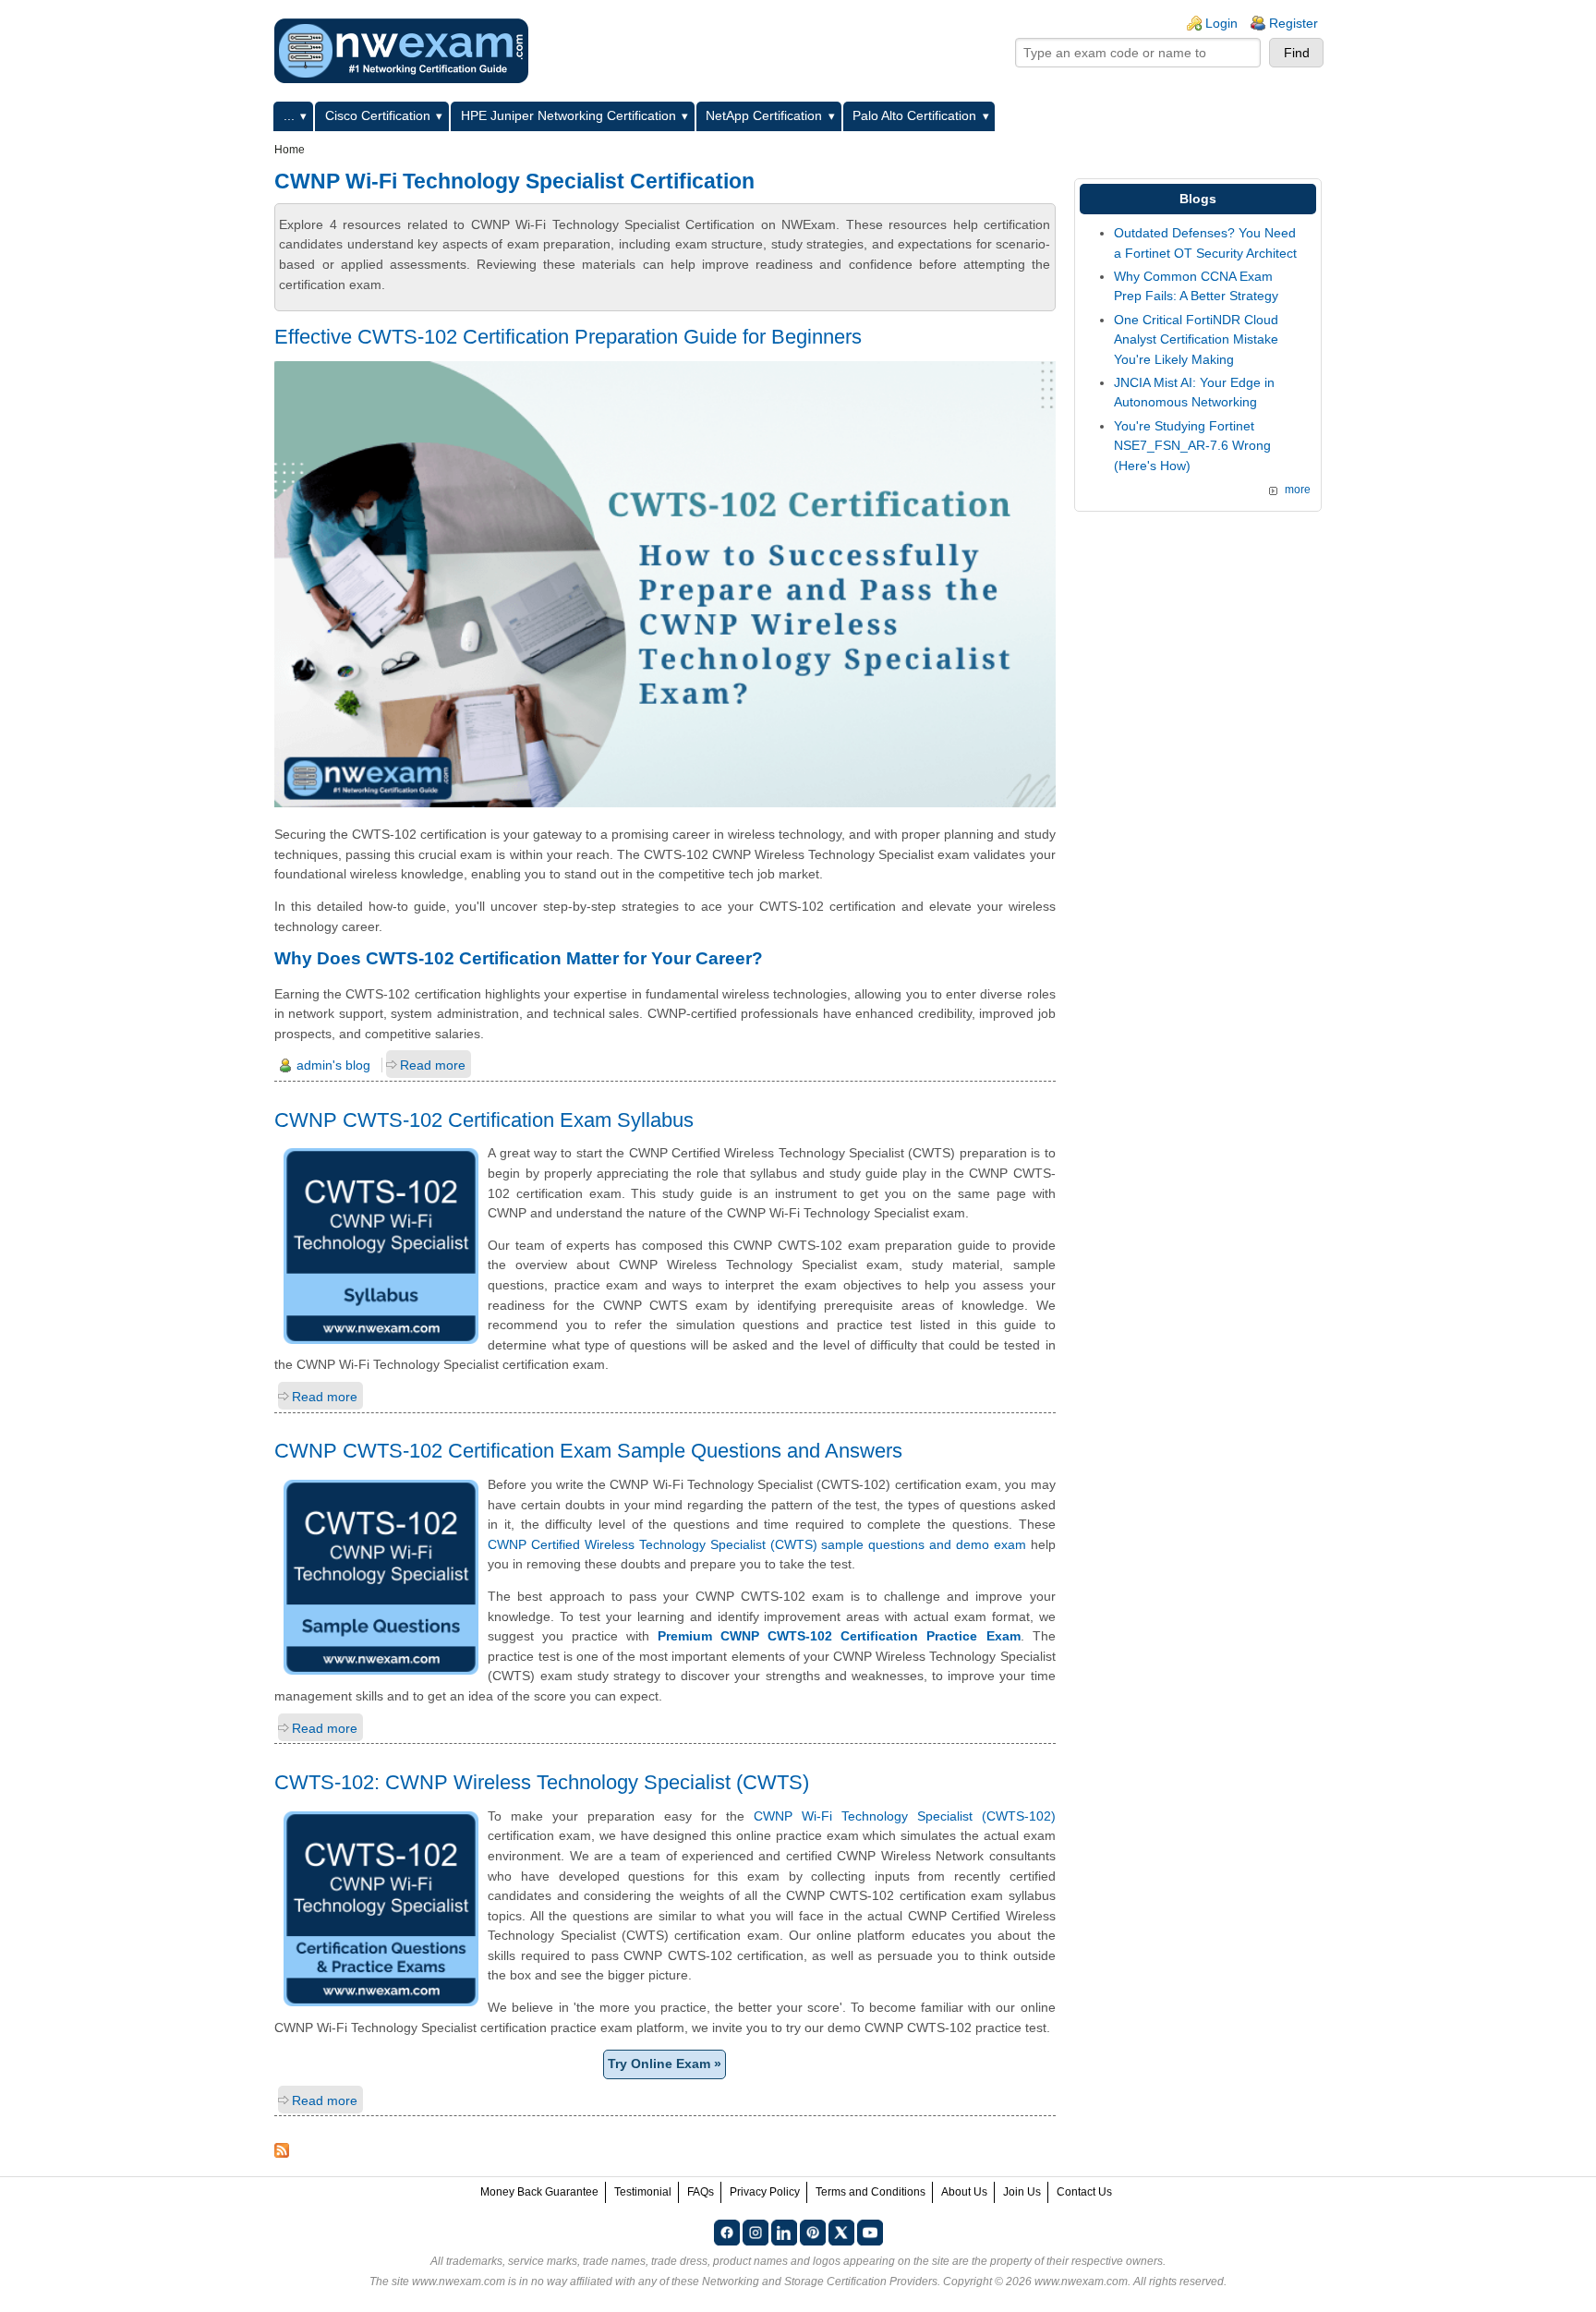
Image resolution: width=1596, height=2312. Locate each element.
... (289, 115)
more (1298, 490)
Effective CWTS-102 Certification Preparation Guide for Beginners (568, 337)
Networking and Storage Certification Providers (820, 2282)
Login (1221, 23)
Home (290, 150)
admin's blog (333, 1065)
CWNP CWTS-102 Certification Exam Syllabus (484, 1120)
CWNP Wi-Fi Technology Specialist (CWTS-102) (905, 1816)
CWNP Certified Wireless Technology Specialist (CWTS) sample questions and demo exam (756, 1544)
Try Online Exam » (665, 2064)
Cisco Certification (378, 115)
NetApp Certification (764, 115)
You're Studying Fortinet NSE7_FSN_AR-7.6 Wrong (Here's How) (1192, 446)
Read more (433, 1065)
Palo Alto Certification (914, 115)
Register (1294, 23)
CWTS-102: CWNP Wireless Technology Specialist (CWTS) (542, 1782)
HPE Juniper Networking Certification (568, 115)
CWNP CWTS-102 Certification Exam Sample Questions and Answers (588, 1451)
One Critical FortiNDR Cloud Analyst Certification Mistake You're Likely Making (1196, 339)
